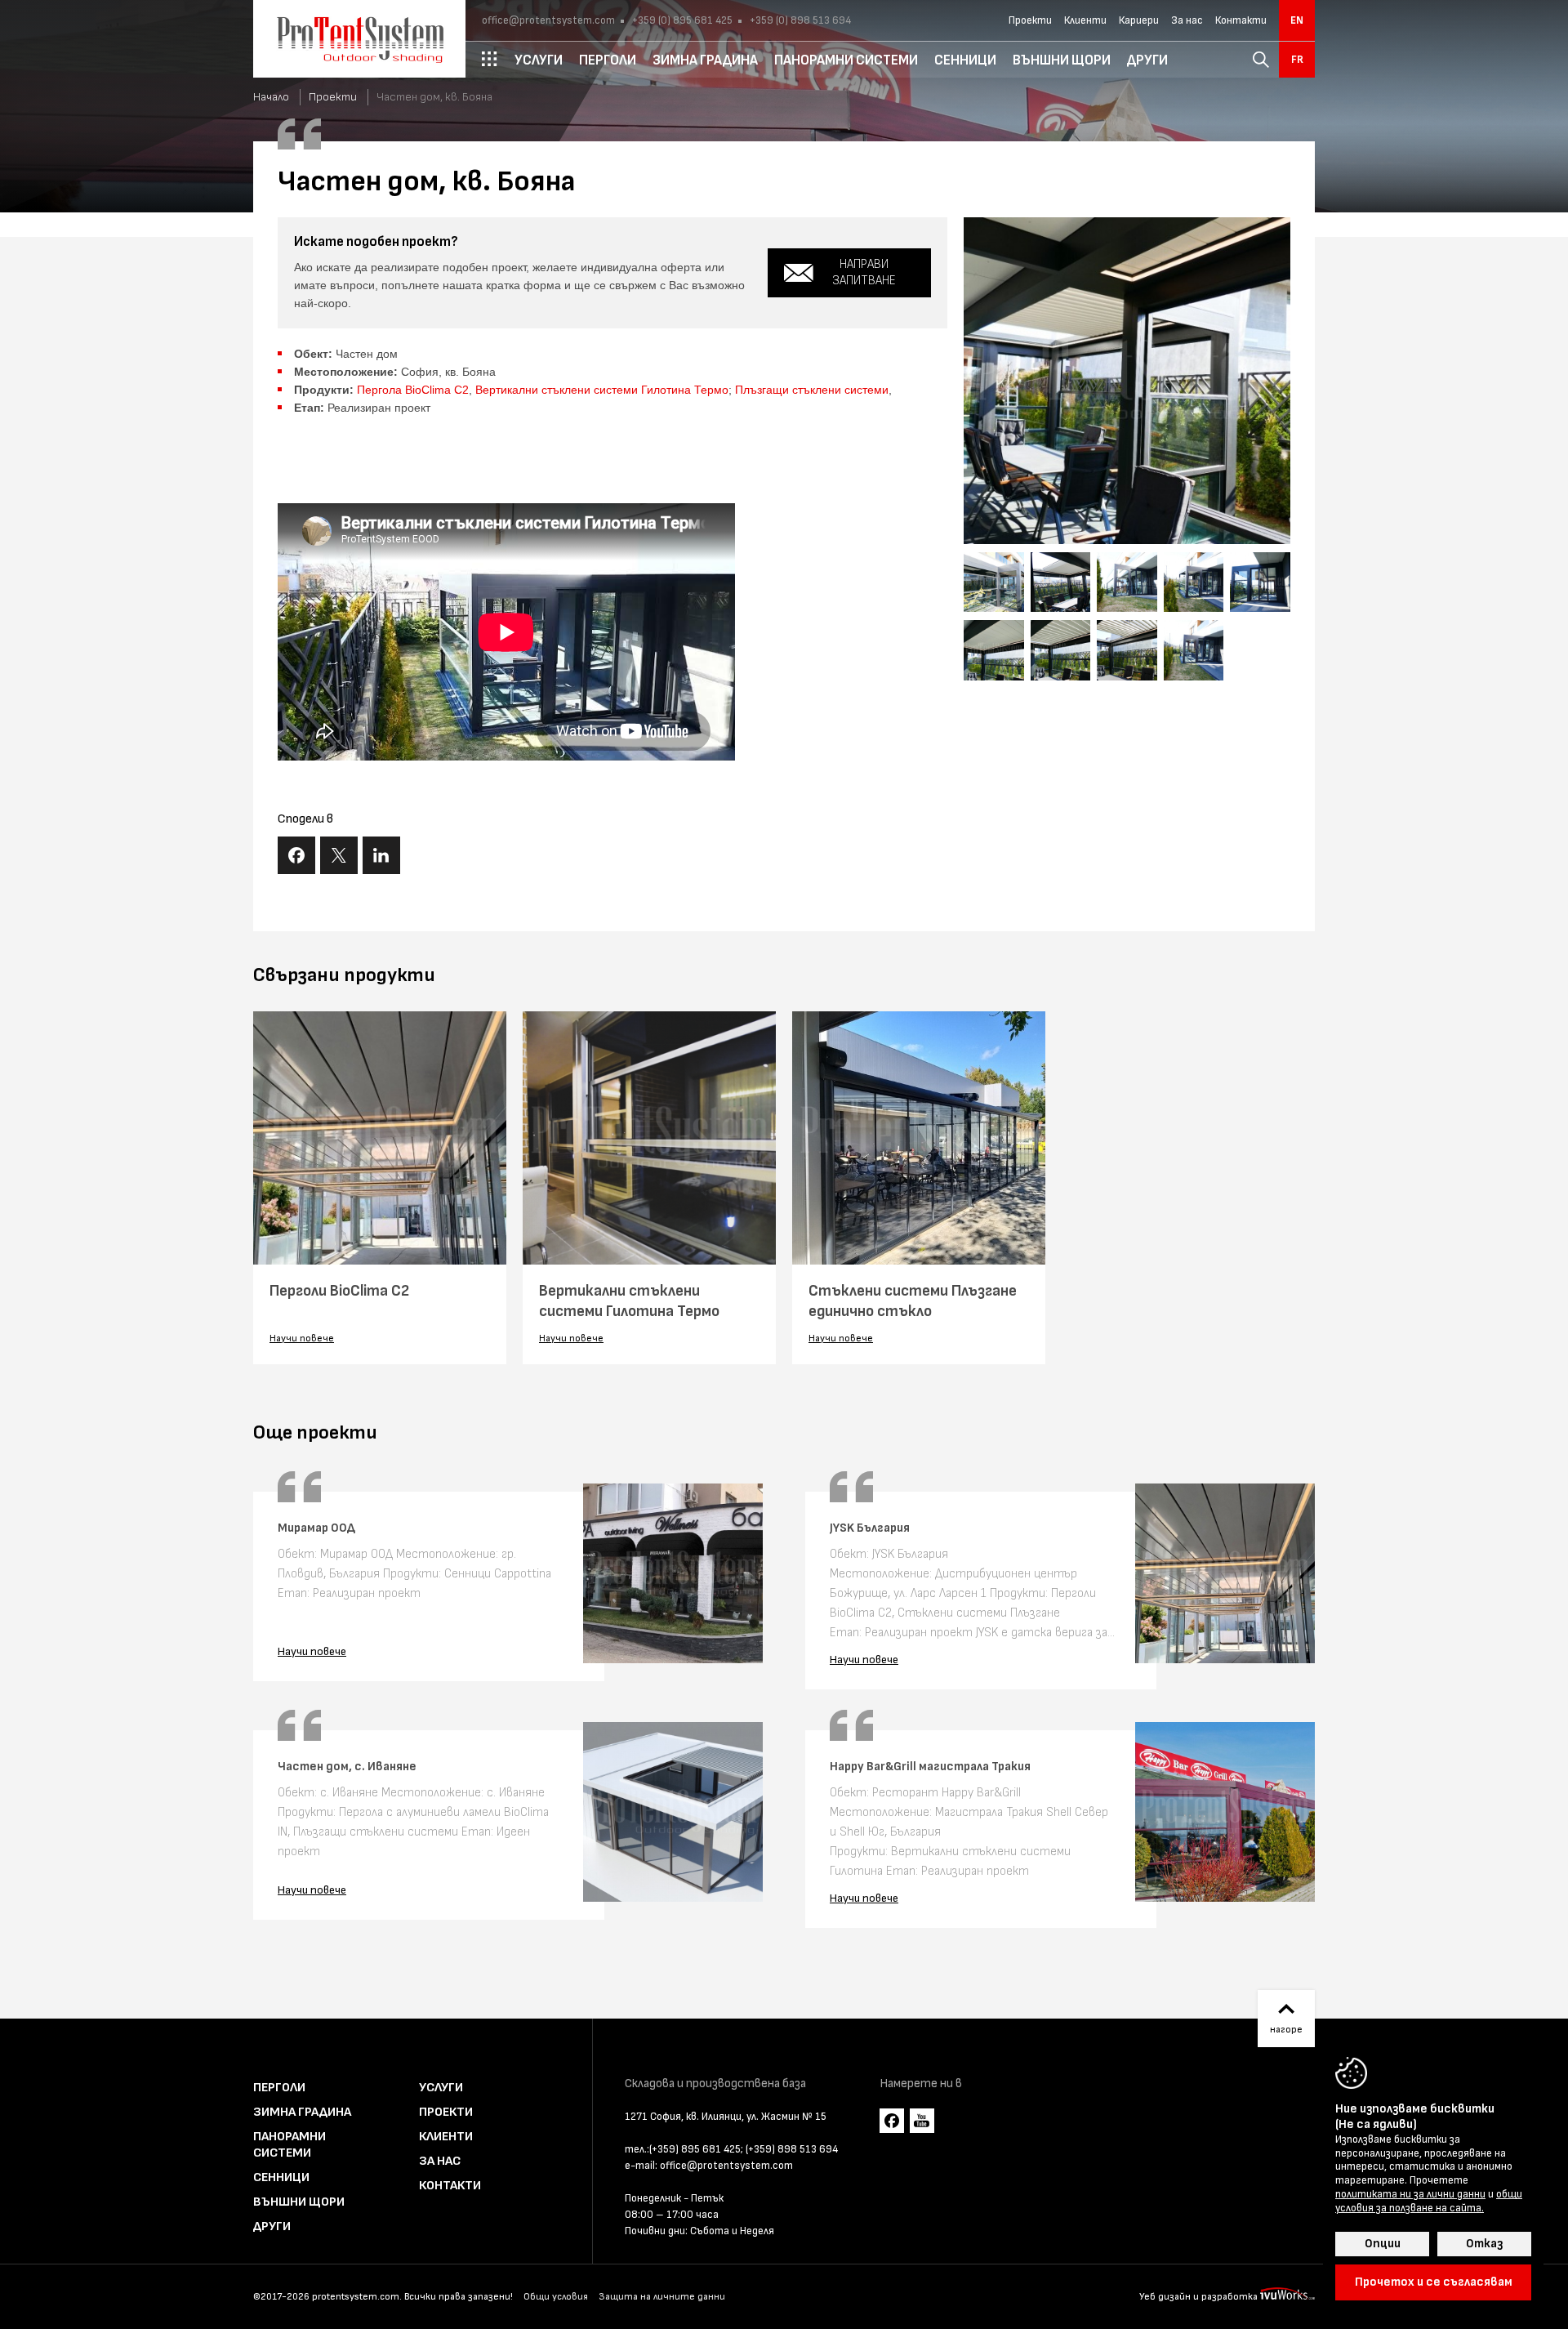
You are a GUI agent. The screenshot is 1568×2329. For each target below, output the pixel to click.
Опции (1383, 2244)
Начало (271, 97)
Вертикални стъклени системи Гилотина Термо (602, 390)
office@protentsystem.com (548, 20)
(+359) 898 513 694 (792, 2149)
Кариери (1139, 20)
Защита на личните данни (662, 2297)
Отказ (1484, 2244)
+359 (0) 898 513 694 (799, 20)
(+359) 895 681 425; (696, 2149)
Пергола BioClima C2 (413, 390)
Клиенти (1085, 20)
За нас (1187, 20)
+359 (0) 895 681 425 (681, 20)
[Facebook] (892, 2121)
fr (1297, 60)
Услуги (441, 2088)
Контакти (1241, 20)
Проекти (1030, 20)
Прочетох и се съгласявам (1434, 2282)
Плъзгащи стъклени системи (812, 390)
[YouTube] (922, 2121)
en (1297, 20)
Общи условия (556, 2297)
